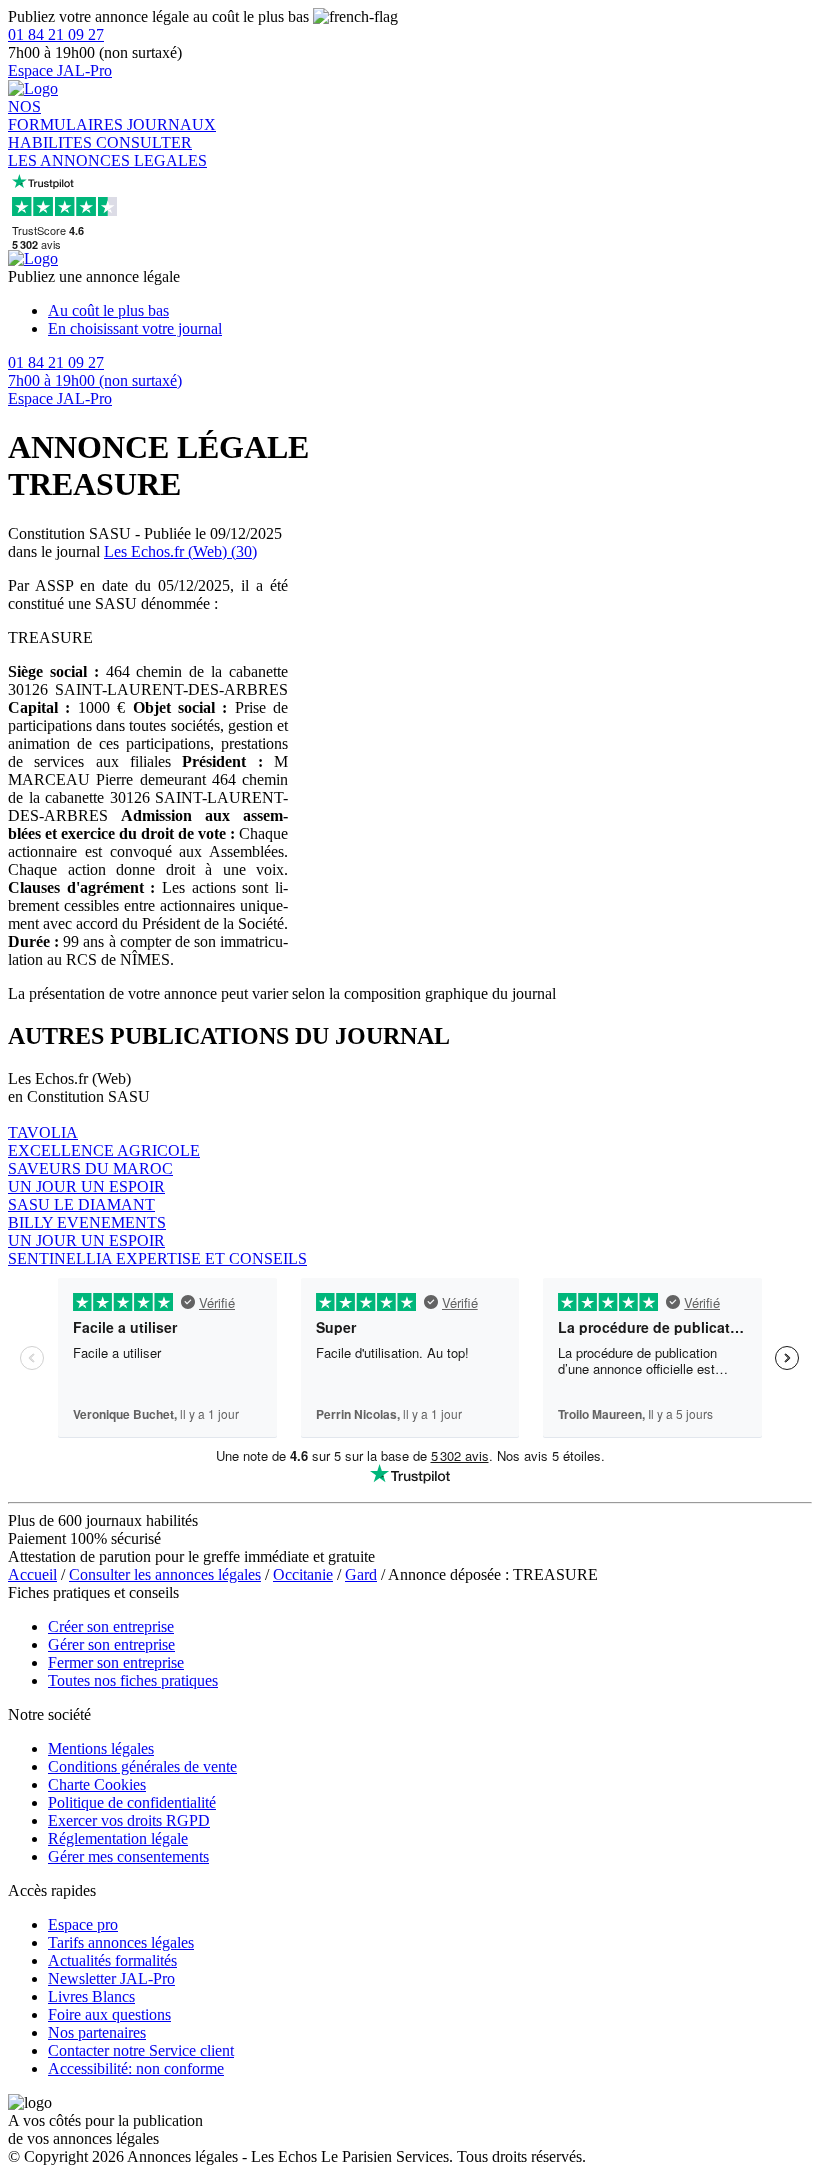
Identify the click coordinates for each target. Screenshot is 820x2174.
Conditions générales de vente (142, 1766)
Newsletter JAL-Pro (111, 1978)
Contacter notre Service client (141, 2050)
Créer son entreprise (111, 1626)
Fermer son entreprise (116, 1662)
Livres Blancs (91, 1996)
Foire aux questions (109, 2014)
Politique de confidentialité (132, 1802)
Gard (361, 1574)
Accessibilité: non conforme (136, 2068)
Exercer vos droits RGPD (129, 1820)
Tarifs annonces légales (121, 1942)
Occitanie (303, 1574)
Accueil (32, 1574)
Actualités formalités (112, 1960)
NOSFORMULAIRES (67, 115)
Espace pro (83, 1924)
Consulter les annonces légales (165, 1574)
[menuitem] (430, 311)
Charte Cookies (97, 1784)
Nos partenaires (97, 2032)
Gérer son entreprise (111, 1644)
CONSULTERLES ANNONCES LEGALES (107, 151)
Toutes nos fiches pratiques (133, 1680)
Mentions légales (101, 1748)
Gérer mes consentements (128, 1856)
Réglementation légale (118, 1838)
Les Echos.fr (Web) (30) (180, 551)
